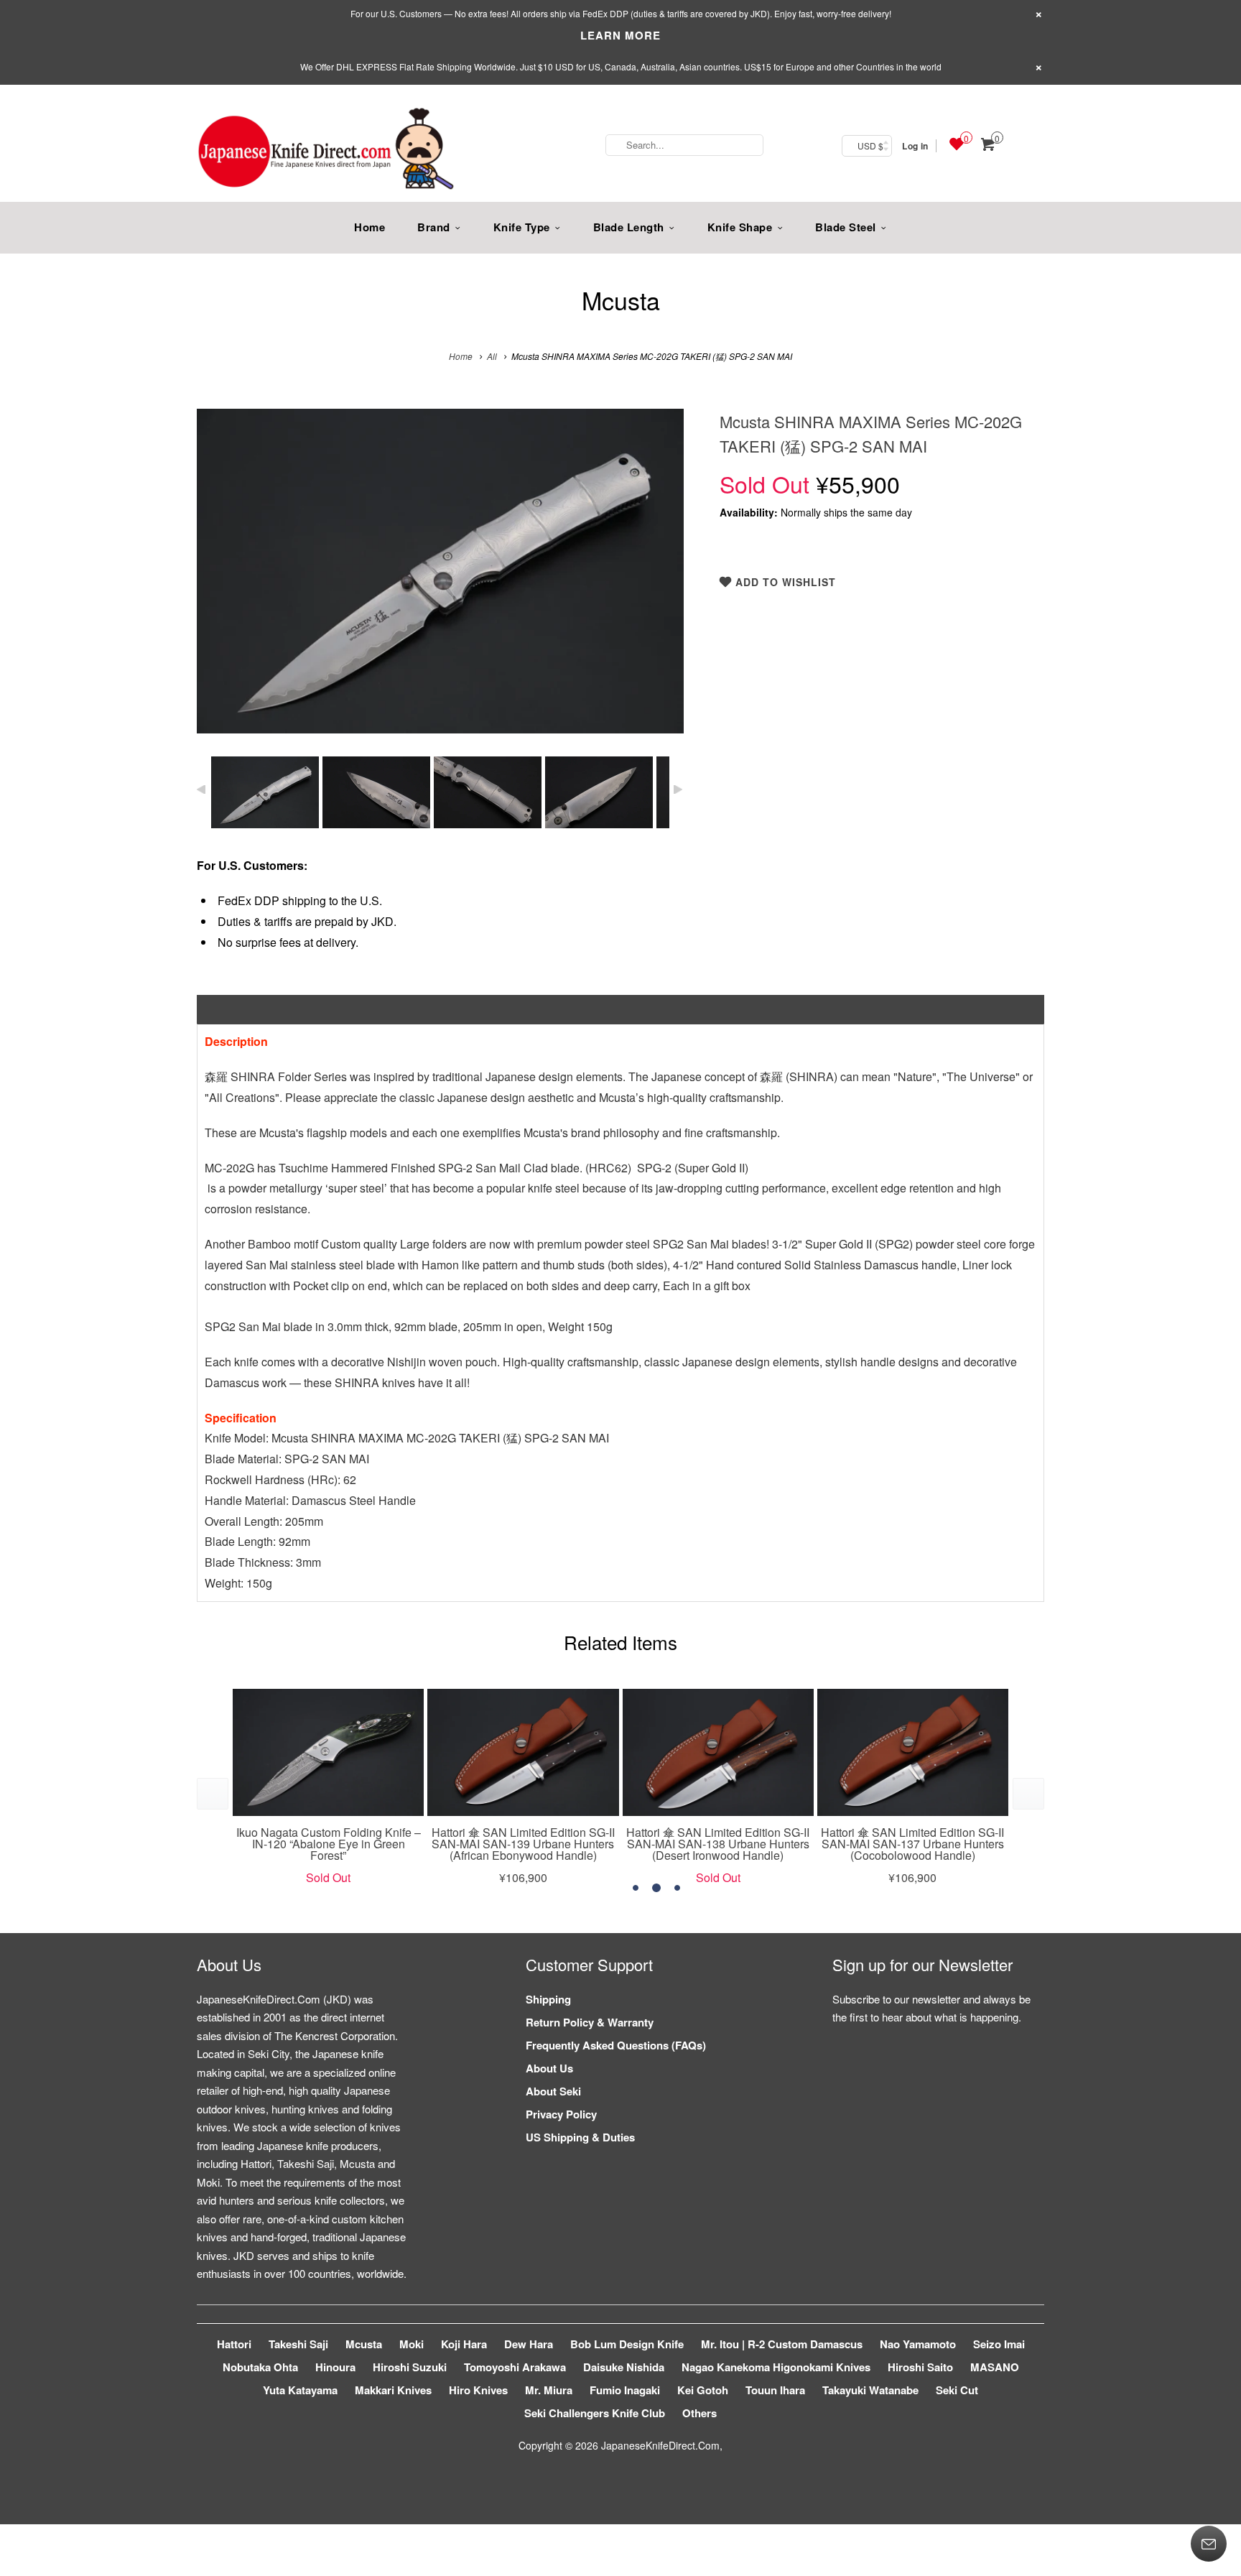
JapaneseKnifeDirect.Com (660, 2445)
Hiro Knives (478, 2390)
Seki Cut (957, 2390)
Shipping (548, 1999)
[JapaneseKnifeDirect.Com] (326, 151)
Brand (434, 227)
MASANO (995, 2367)
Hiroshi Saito (920, 2367)
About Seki (553, 2091)
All (492, 356)
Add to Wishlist (784, 582)
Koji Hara (464, 2344)
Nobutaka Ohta (260, 2367)
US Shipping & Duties (580, 2137)
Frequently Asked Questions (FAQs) (616, 2045)
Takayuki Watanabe (870, 2390)
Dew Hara (529, 2344)
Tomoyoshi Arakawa (515, 2367)
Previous (223, 582)
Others (699, 2413)
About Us (549, 2068)
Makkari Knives (393, 2390)
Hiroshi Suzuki (410, 2367)
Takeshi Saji (298, 2344)
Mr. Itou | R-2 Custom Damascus (782, 2344)
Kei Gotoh (703, 2390)
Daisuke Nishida (624, 2367)
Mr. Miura (549, 2390)
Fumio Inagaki (625, 2390)
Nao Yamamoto (918, 2344)
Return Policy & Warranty (590, 2022)
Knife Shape (740, 227)
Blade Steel (846, 227)
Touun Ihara (775, 2390)
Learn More (620, 35)
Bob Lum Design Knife (627, 2344)
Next (657, 582)
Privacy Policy (561, 2114)
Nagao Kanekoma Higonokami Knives (776, 2367)
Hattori (234, 2344)
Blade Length (629, 227)
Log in (915, 146)
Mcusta (621, 300)
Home (369, 227)
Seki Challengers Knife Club (595, 2413)
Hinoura (335, 2367)
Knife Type (522, 227)
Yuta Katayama (300, 2390)
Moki (412, 2344)
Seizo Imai (999, 2344)
